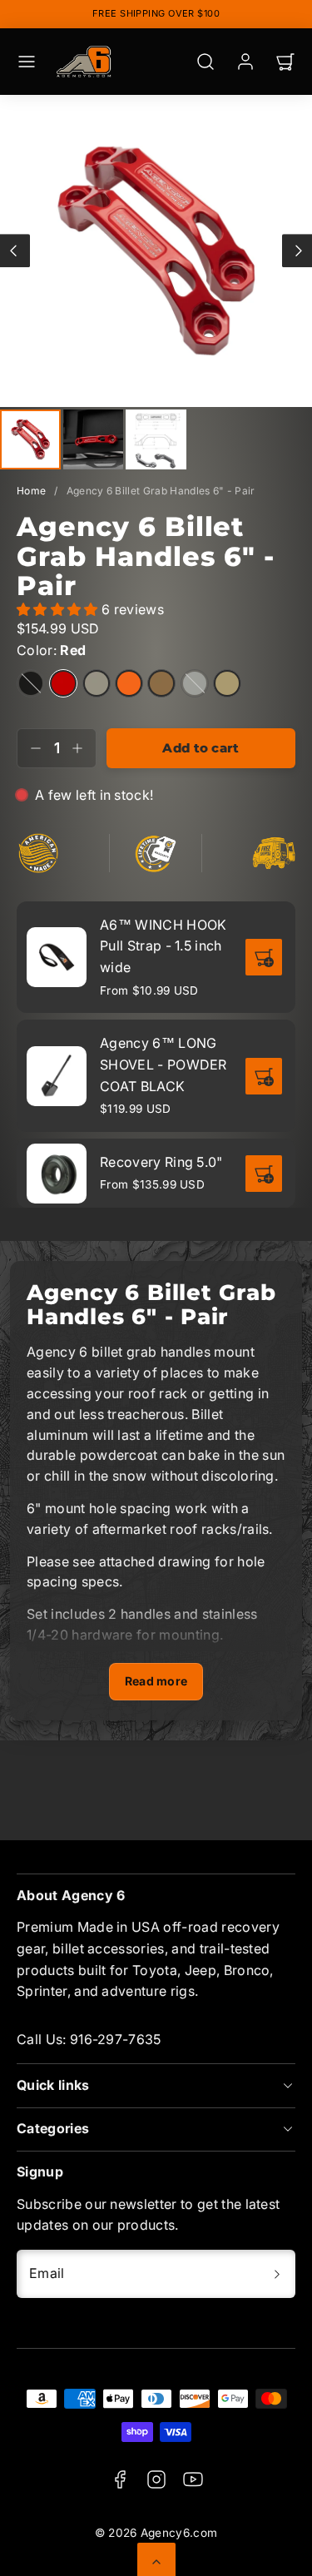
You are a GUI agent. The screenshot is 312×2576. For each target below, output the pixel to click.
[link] (245, 62)
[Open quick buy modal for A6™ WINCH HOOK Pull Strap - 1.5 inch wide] (264, 957)
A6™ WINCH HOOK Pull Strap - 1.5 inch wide (163, 946)
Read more (156, 1681)
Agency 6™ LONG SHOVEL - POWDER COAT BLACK (163, 1064)
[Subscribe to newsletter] (277, 2274)
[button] (27, 62)
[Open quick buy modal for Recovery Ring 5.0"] (264, 1174)
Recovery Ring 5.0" (161, 1162)
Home (31, 491)
